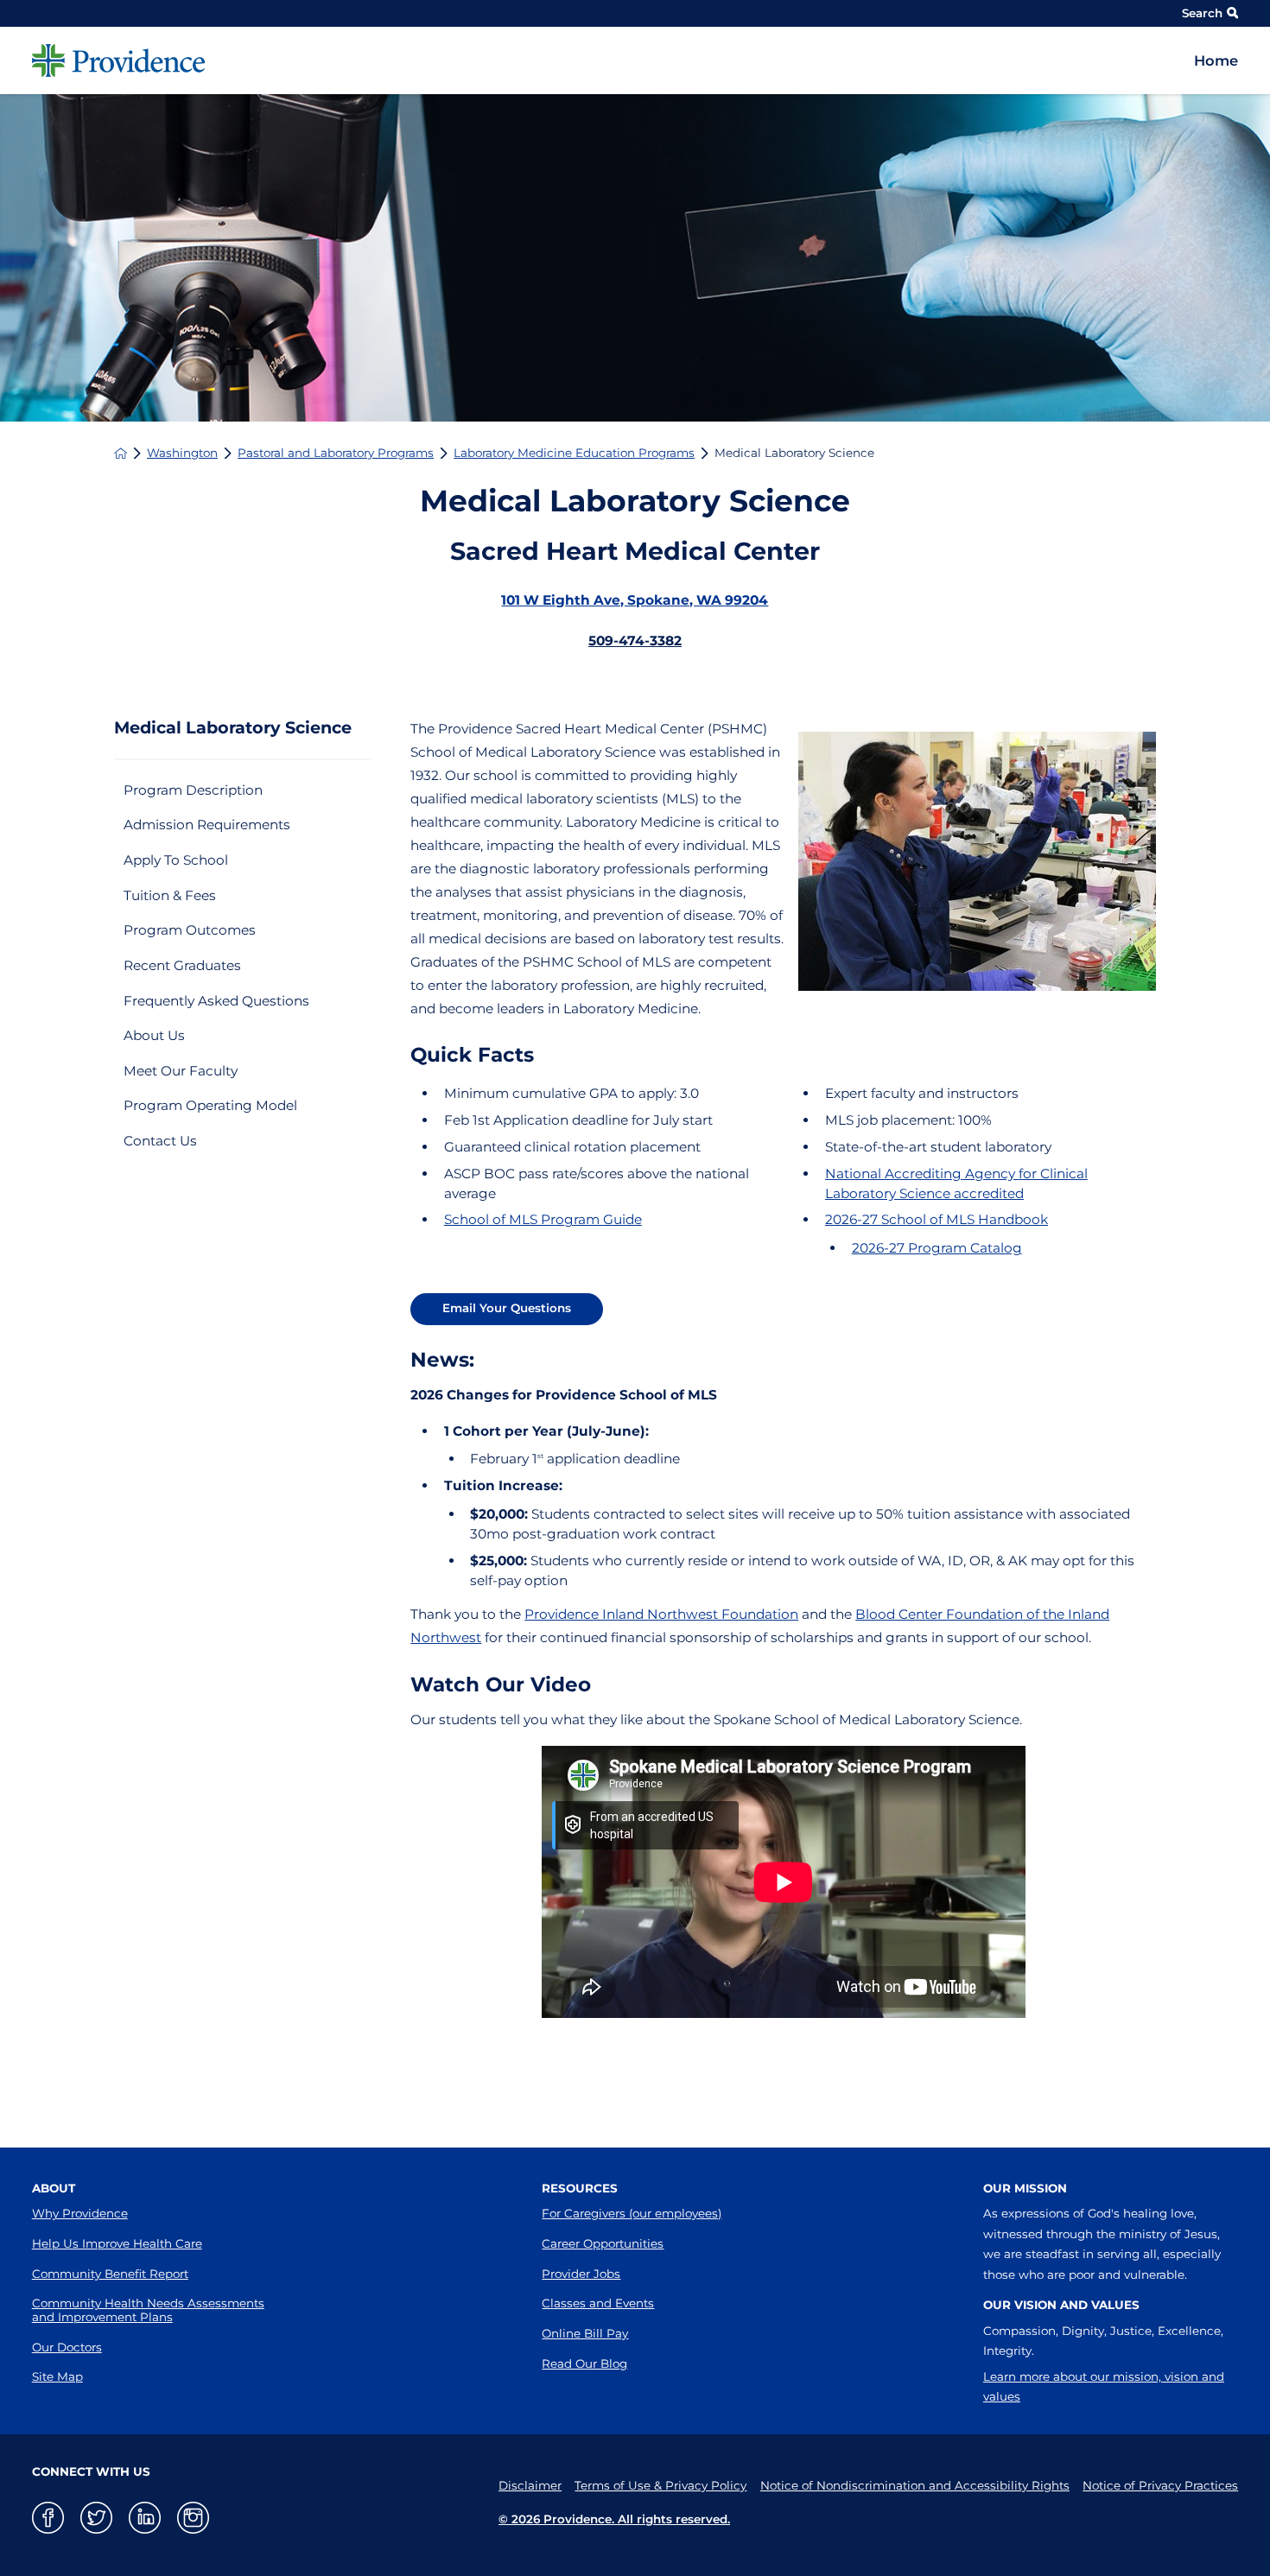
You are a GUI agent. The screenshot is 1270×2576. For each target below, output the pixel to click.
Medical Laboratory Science (233, 728)
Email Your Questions (507, 1308)
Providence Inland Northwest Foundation (661, 1614)
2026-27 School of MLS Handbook (937, 1219)
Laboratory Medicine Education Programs (574, 453)
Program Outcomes (190, 930)
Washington (182, 453)
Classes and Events (598, 2303)
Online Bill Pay (585, 2333)
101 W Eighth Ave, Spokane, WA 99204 (635, 600)
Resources (580, 2188)
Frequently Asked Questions (216, 1001)
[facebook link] (48, 2518)
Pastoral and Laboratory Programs (336, 453)
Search (1202, 13)
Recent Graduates (182, 965)
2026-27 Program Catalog (937, 1248)
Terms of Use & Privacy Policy (660, 2485)
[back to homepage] (121, 453)
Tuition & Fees (170, 895)
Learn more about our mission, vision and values (1104, 2387)
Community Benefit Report (110, 2274)
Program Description (193, 790)
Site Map (57, 2376)
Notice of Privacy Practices (1160, 2485)
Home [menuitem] (1216, 60)
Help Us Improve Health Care (117, 2243)
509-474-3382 (635, 641)
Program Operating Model (210, 1105)
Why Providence (80, 2213)
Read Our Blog (584, 2363)
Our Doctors (67, 2347)
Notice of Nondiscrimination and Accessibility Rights (915, 2485)
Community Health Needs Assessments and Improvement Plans (148, 2310)
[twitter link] (96, 2518)
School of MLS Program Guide (543, 1219)
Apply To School (176, 860)
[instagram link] (193, 2518)
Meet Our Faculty (181, 1071)
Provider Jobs (581, 2274)
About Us (154, 1035)
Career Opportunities (603, 2243)
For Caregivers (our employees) (632, 2213)
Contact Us (160, 1141)
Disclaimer (530, 2485)
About (54, 2188)
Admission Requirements (207, 825)
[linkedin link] (145, 2518)
